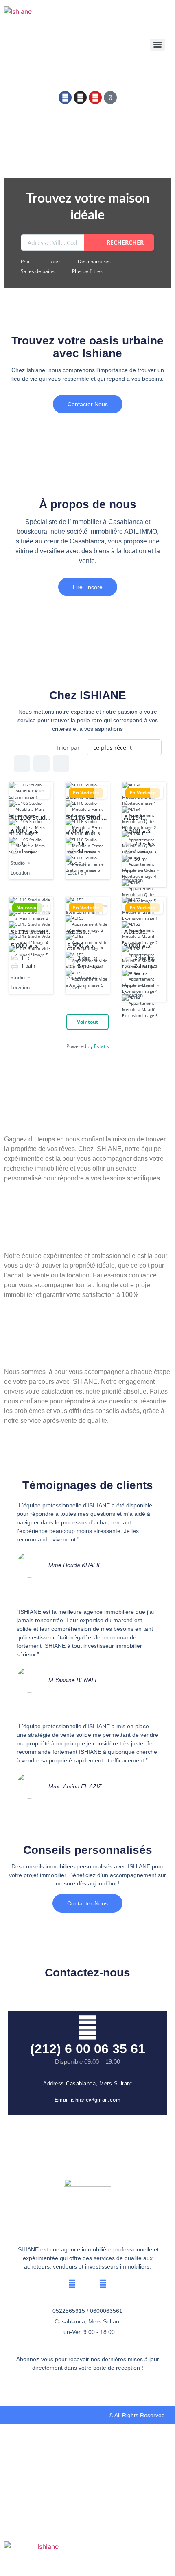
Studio (18, 863)
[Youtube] (95, 97)
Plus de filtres (87, 271)
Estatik (102, 1046)
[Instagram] (80, 97)
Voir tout (87, 1022)
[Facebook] (65, 97)
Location (20, 873)
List (42, 764)
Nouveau (27, 908)
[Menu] (157, 45)
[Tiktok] (110, 97)
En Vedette (86, 793)
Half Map (61, 764)
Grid (22, 764)
